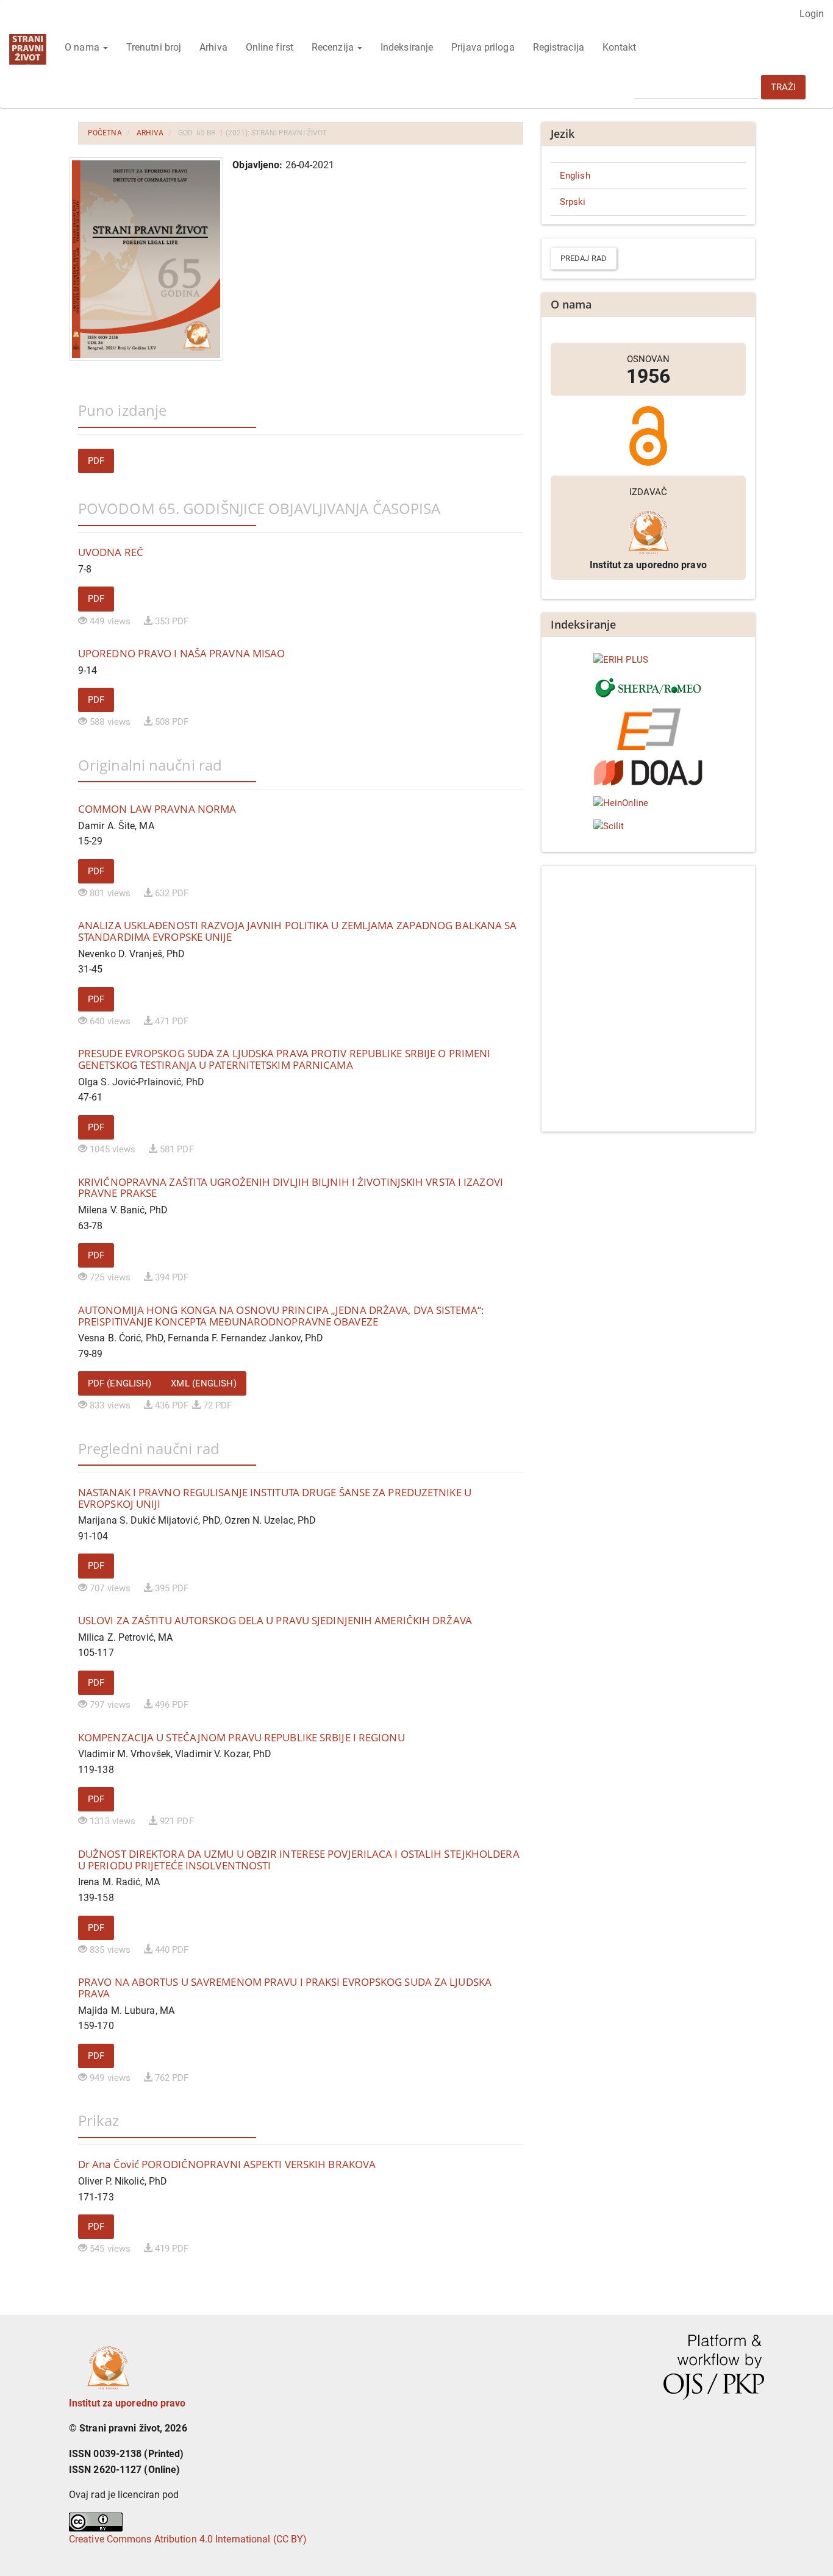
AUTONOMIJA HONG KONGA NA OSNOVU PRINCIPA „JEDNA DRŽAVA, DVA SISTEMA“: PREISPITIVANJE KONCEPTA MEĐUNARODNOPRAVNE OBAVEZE (281, 1316)
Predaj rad (584, 258)
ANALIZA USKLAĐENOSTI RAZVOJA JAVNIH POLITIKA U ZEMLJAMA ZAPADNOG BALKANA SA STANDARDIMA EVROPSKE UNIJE (298, 931)
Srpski (573, 202)
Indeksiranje (407, 47)
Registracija (559, 47)
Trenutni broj (154, 47)
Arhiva (213, 47)
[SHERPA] (648, 688)
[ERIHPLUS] (648, 660)
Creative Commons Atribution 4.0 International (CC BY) (188, 2539)
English (575, 176)
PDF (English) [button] (120, 1383)
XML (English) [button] (203, 1383)
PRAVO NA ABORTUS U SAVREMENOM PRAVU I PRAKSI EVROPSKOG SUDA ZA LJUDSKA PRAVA (285, 1988)
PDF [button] (96, 461)
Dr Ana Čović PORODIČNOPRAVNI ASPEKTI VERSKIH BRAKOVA (227, 2164)
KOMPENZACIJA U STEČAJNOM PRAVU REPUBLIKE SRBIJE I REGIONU (241, 1737)
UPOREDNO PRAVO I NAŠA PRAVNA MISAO (181, 653)
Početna (105, 133)
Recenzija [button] (334, 47)
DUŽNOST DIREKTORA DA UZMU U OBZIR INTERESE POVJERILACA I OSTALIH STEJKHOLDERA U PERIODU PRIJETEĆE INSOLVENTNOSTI (299, 1860)
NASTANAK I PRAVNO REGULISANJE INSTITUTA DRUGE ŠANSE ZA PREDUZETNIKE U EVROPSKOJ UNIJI (275, 1498)
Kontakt (620, 47)
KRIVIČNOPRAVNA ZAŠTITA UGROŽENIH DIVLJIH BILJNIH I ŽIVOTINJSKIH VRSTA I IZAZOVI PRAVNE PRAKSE (291, 1188)
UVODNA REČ (111, 552)
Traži (784, 87)
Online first (270, 47)
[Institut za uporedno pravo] (108, 2364)
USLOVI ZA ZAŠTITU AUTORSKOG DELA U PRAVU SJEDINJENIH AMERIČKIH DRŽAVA (275, 1620)
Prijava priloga (483, 47)
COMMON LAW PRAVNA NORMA (157, 809)
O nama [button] (83, 47)
